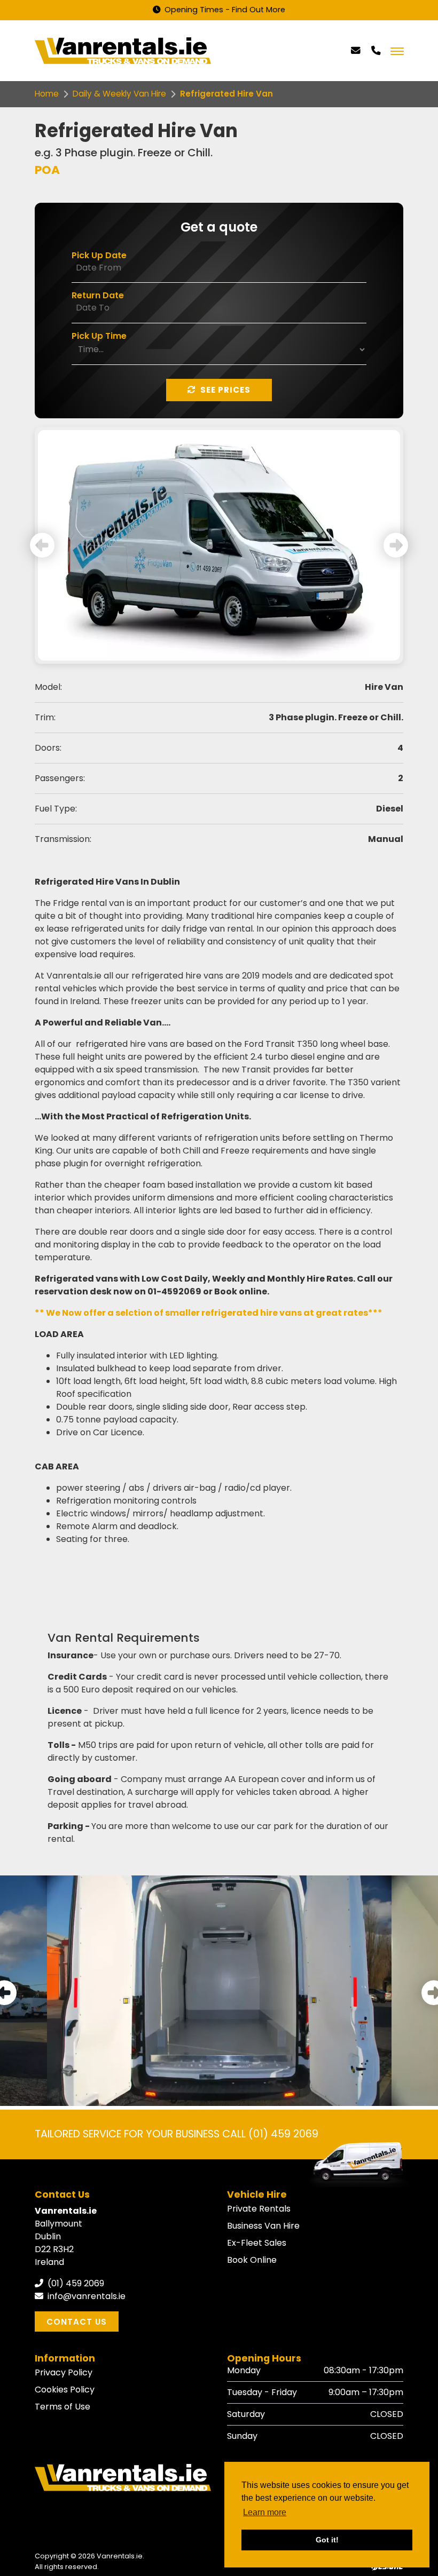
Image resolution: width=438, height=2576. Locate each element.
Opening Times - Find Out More (224, 10)
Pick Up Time (99, 336)
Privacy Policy (64, 2372)
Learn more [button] (265, 2512)
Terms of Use (62, 2407)
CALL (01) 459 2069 (270, 2134)
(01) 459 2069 (75, 2283)
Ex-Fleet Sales (257, 2243)
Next (396, 545)
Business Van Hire (263, 2226)
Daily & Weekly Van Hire (119, 94)
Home (47, 94)
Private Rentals (259, 2209)
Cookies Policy (65, 2390)
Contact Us (77, 2322)
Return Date (98, 295)
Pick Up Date (99, 255)
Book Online (252, 2260)
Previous (42, 545)
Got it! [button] (327, 2540)
